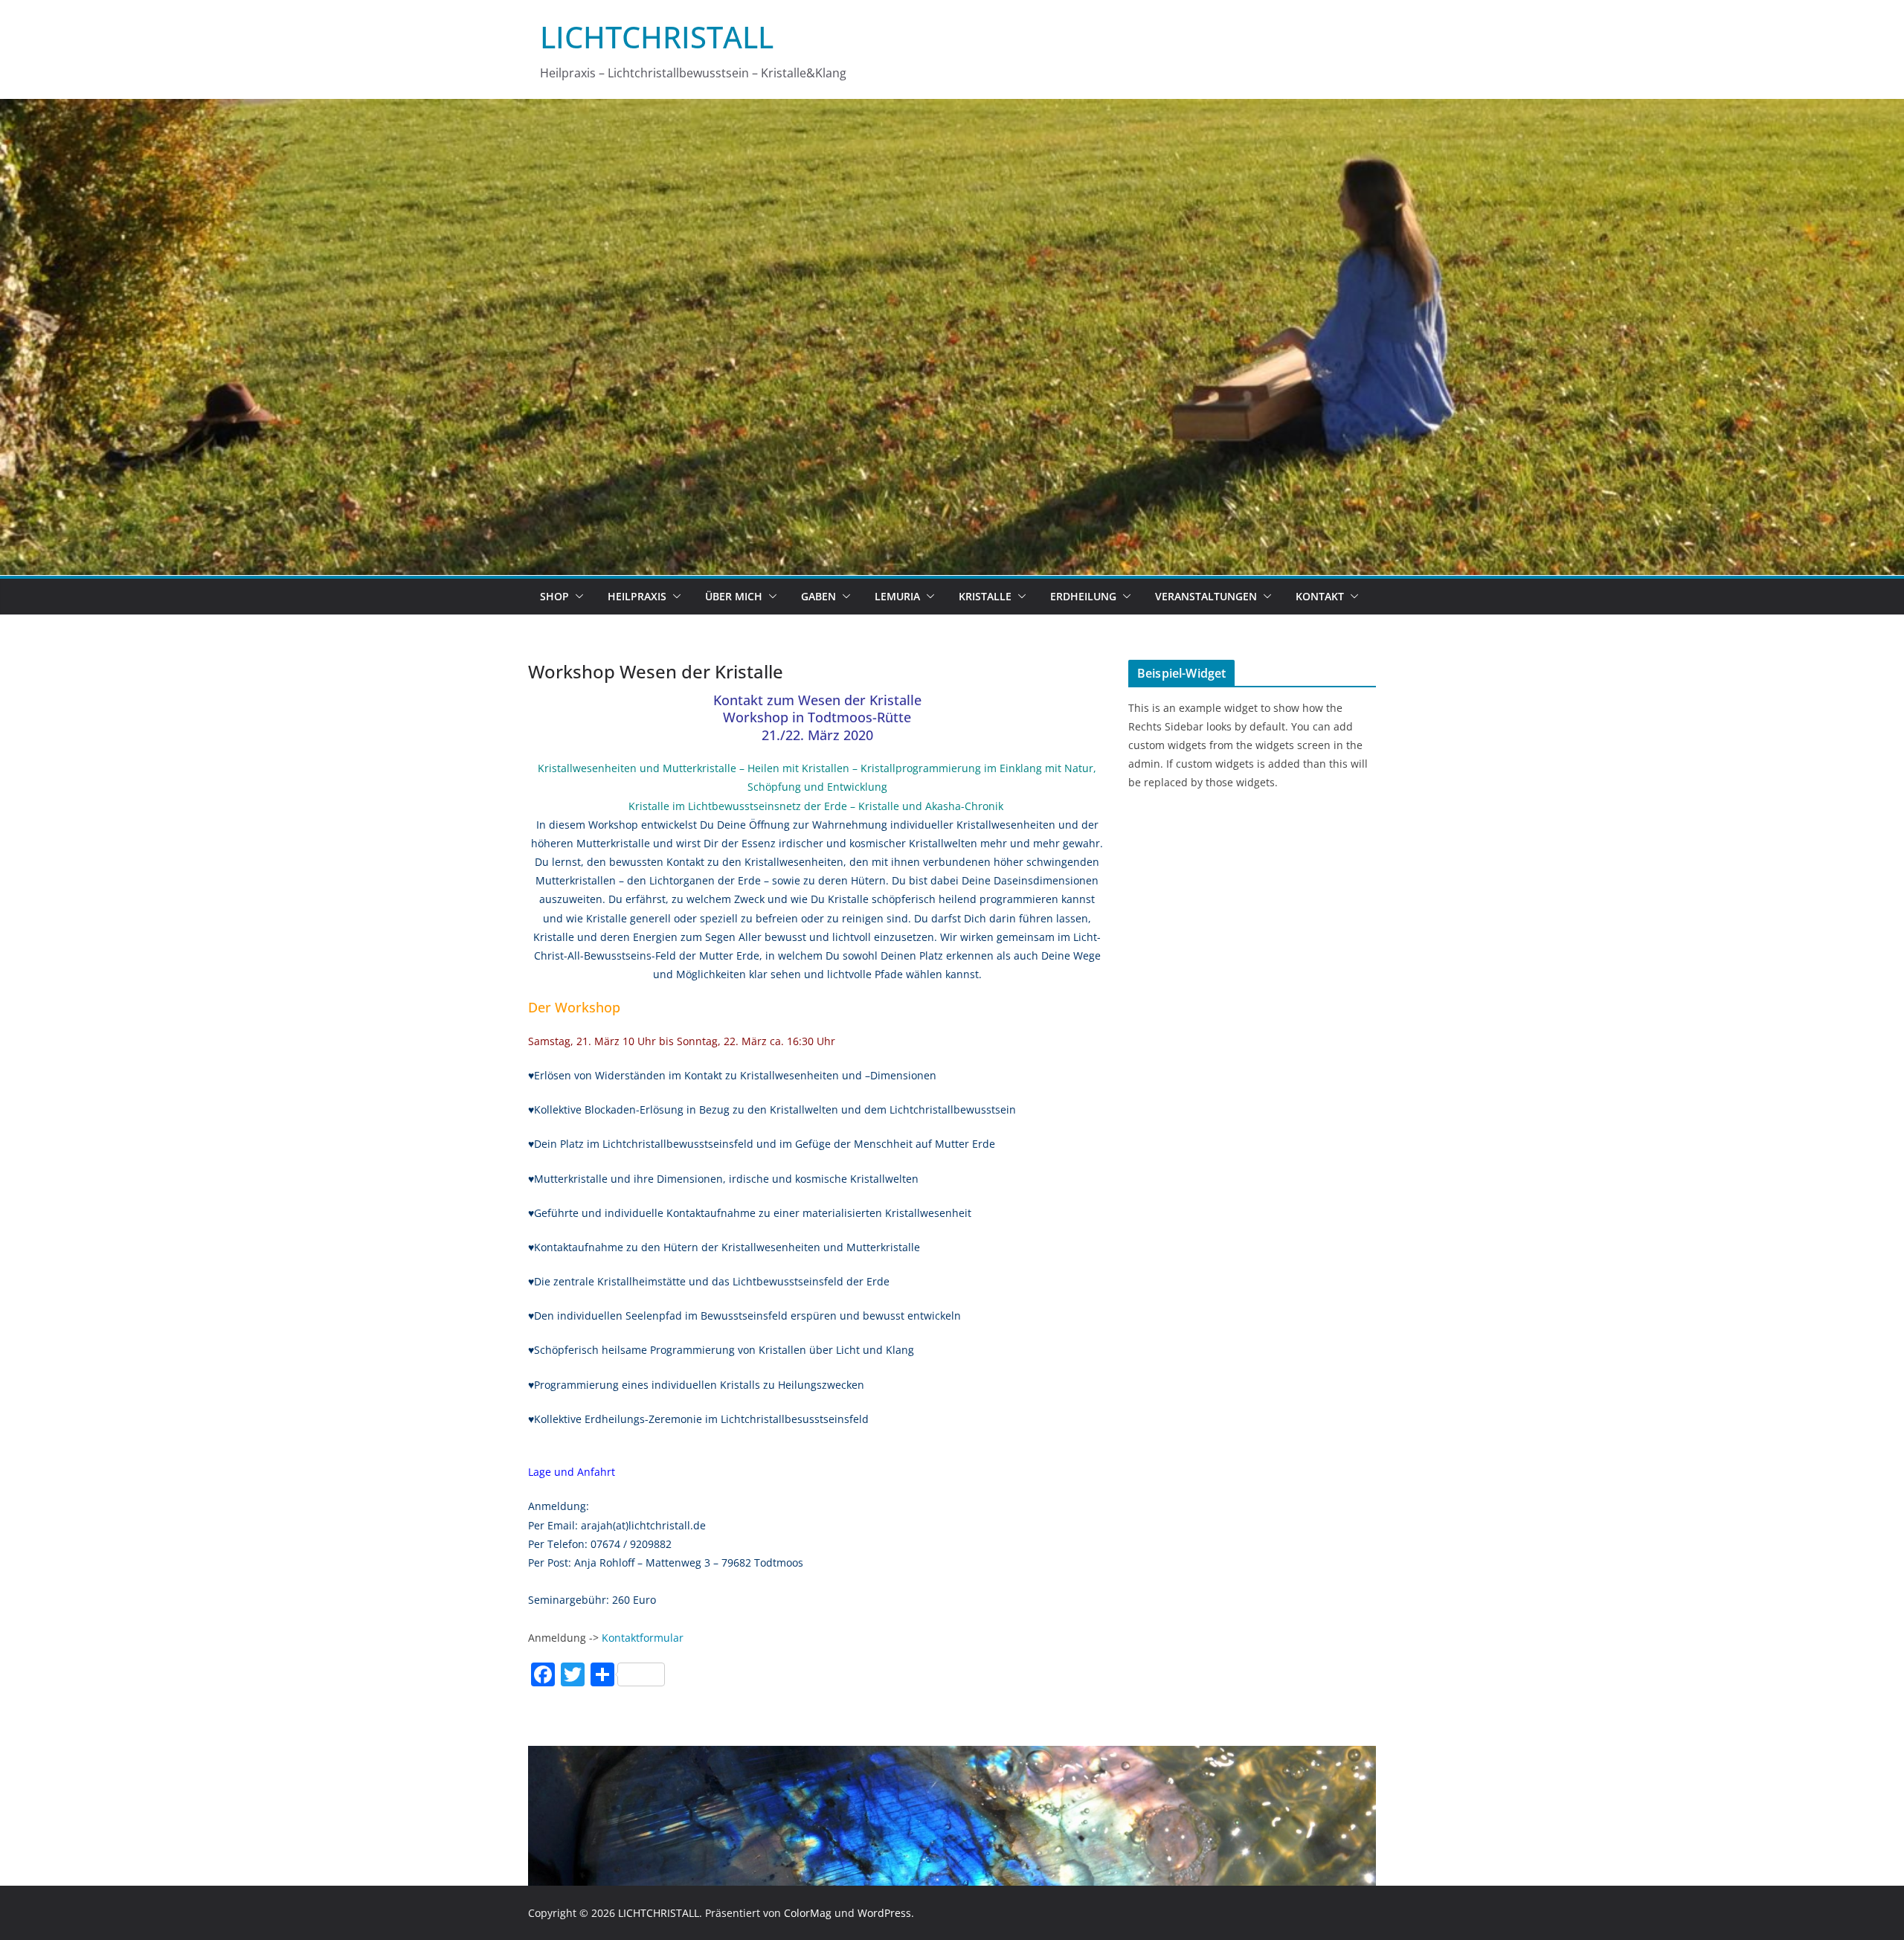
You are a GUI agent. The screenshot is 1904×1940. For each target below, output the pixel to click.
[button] (576, 597)
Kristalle (985, 596)
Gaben (818, 596)
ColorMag (808, 1913)
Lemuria (897, 596)
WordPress (884, 1913)
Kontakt (1320, 596)
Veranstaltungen (1206, 596)
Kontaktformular (643, 1638)
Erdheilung (1083, 596)
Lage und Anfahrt (572, 1472)
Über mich (734, 596)
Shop (554, 596)
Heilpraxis (637, 596)
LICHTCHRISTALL (657, 37)
